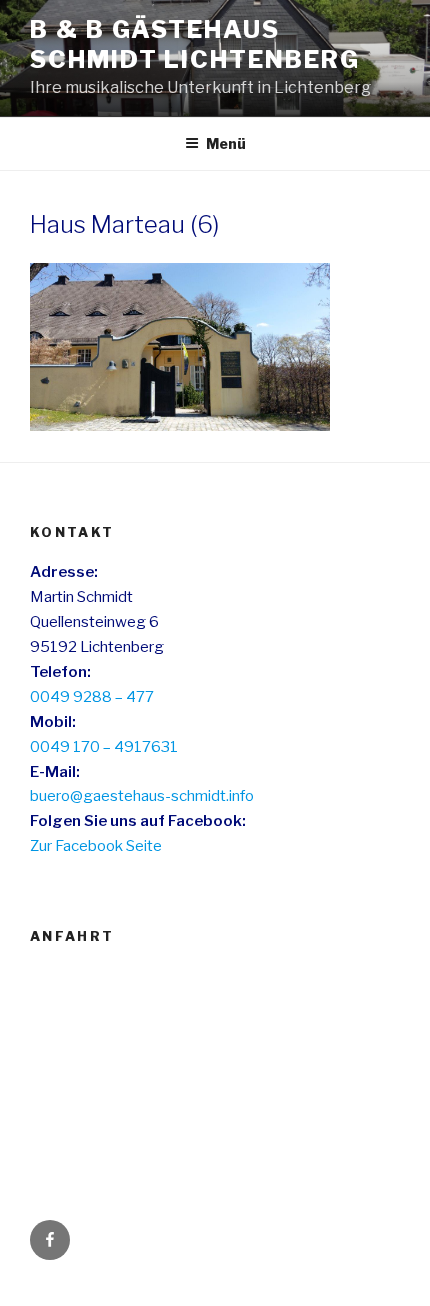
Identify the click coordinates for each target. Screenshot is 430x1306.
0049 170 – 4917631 (104, 747)
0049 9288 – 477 (92, 697)
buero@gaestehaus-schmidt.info (142, 796)
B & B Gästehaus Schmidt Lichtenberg (194, 44)
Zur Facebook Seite (96, 846)
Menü (226, 143)
